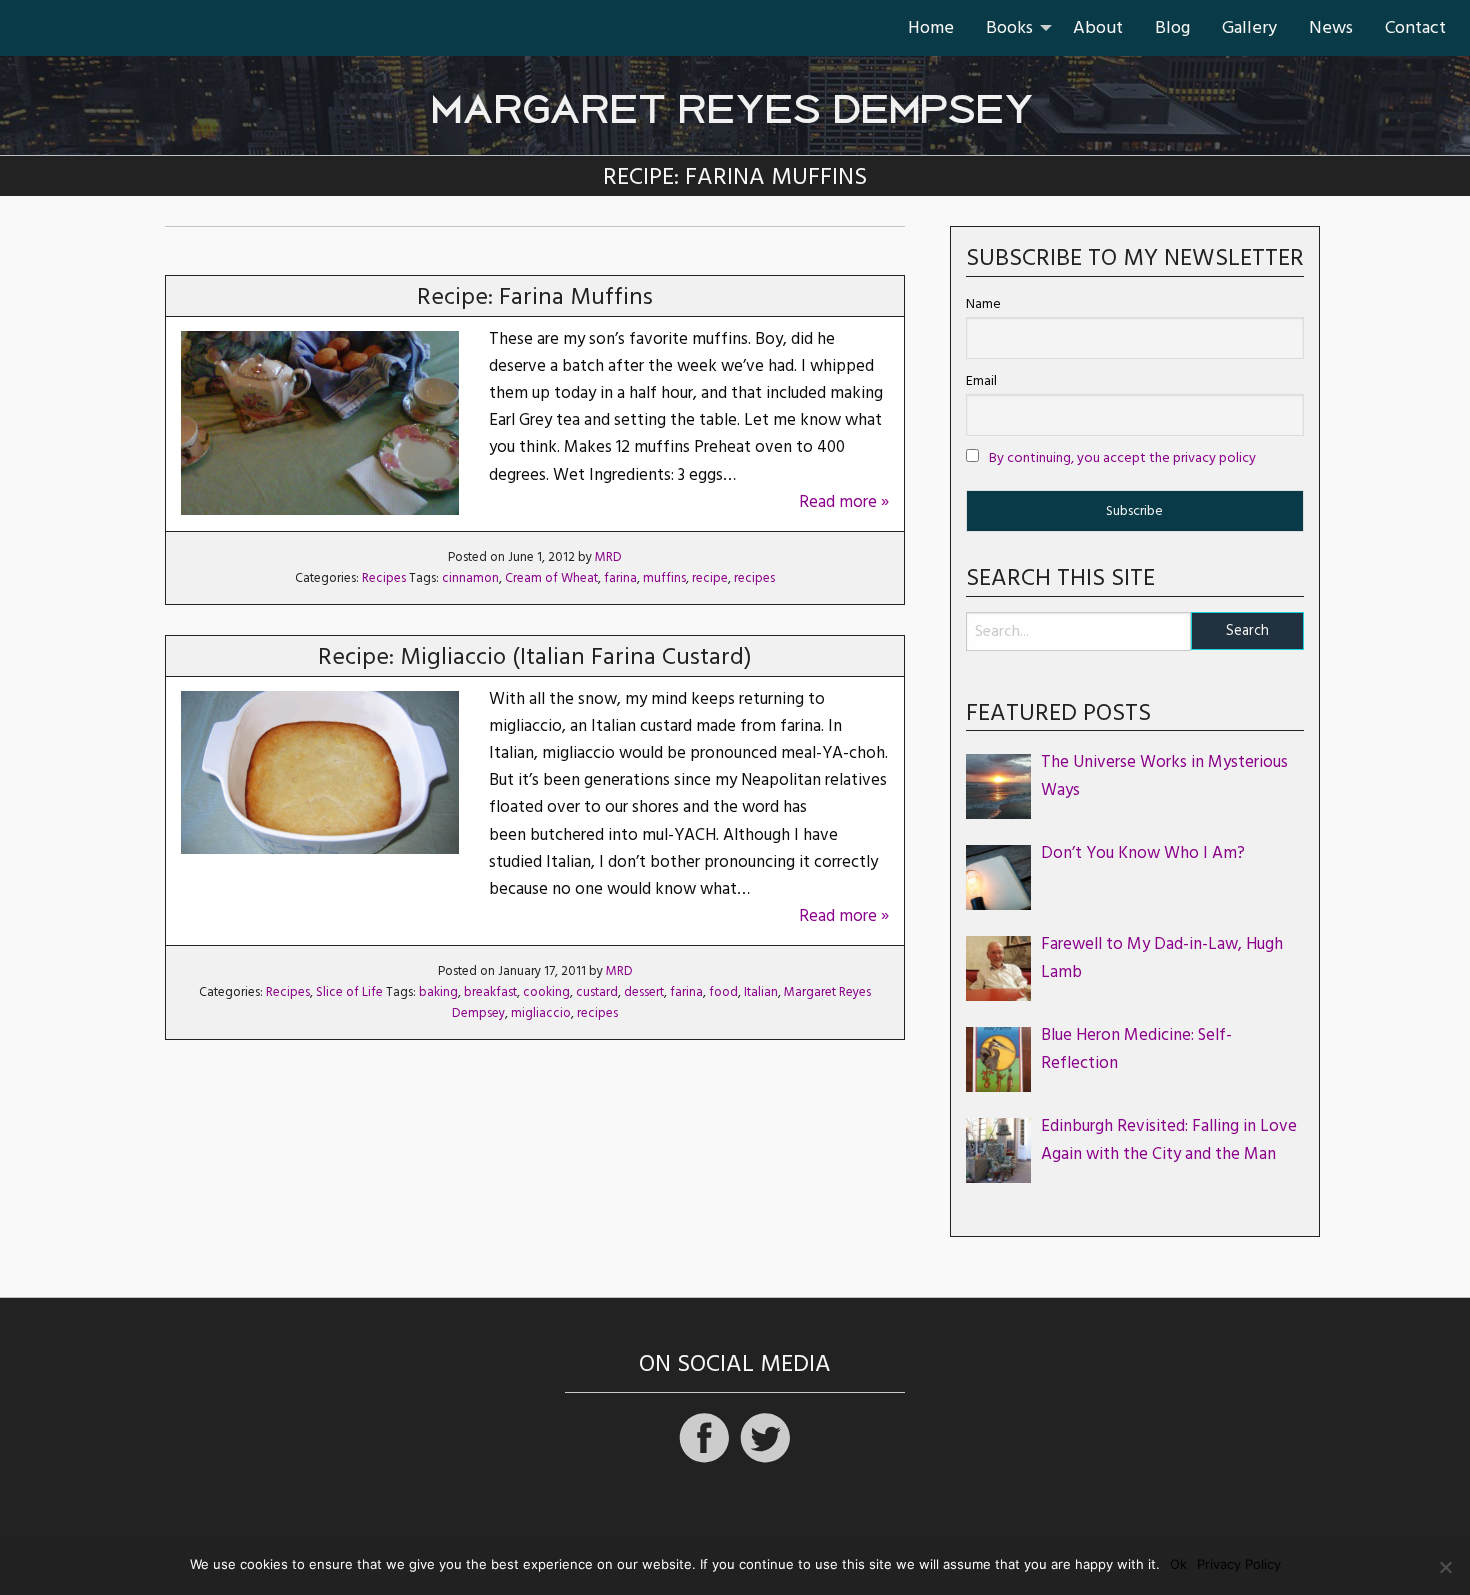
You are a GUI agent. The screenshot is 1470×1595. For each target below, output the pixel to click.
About (1098, 27)
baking (438, 992)
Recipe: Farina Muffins (535, 297)
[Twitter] (765, 1460)
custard (597, 992)
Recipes (384, 578)
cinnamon (470, 578)
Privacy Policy (1239, 1564)
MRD (608, 557)
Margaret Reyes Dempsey (735, 98)
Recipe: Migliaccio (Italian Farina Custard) (535, 657)
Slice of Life (349, 992)
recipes (754, 578)
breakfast (490, 992)
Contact (1415, 27)
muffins (664, 578)
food (723, 992)
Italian (761, 992)
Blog (1172, 27)
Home (931, 27)
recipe (710, 578)
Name (983, 304)
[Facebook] (704, 1460)
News (1331, 27)
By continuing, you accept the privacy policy (1122, 458)
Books (1009, 27)
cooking (546, 992)
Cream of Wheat (551, 578)
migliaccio (541, 1013)
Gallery (1249, 27)
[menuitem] (931, 28)
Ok (1178, 1564)
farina (620, 578)
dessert (644, 992)
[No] (1445, 1567)
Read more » (844, 502)
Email (981, 381)
